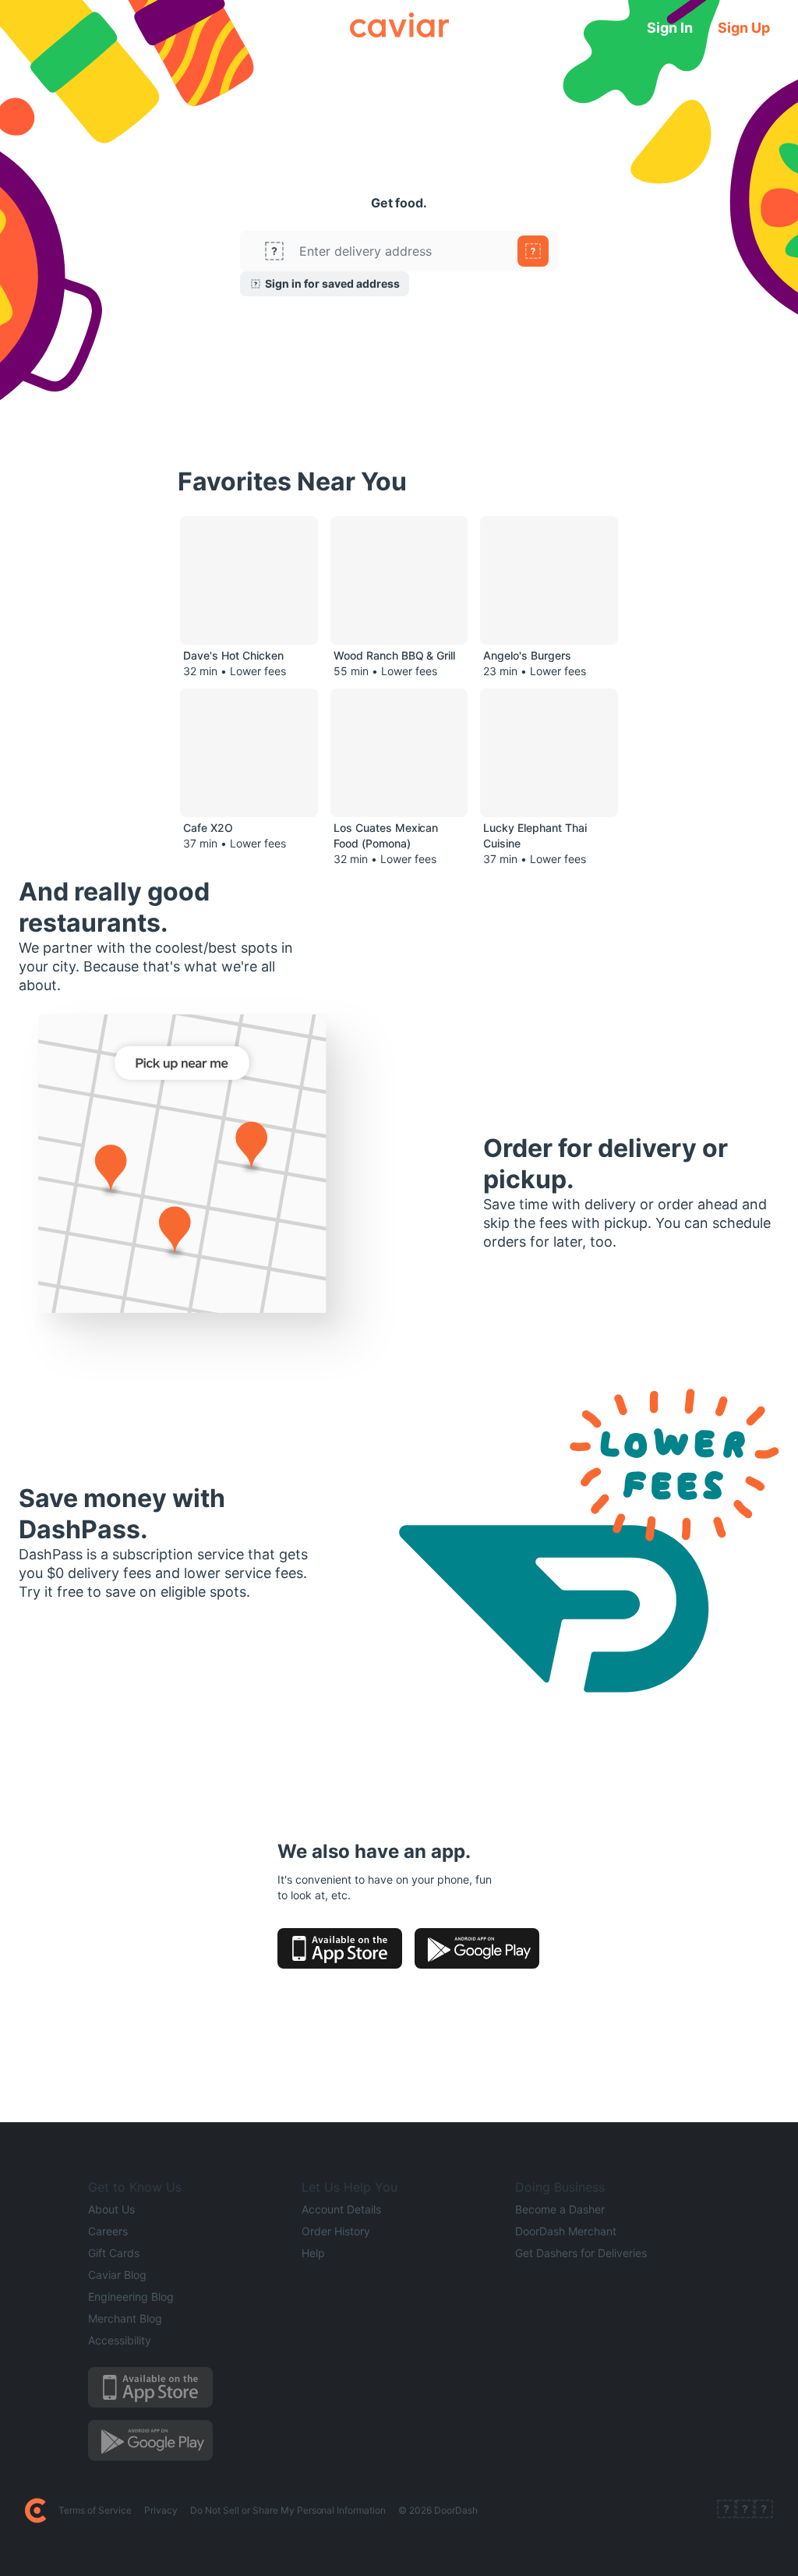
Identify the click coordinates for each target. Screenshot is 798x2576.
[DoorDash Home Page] (35, 2511)
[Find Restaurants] (533, 251)
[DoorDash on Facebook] (726, 2511)
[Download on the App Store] (340, 1948)
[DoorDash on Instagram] (764, 2511)
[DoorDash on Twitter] (745, 2511)
